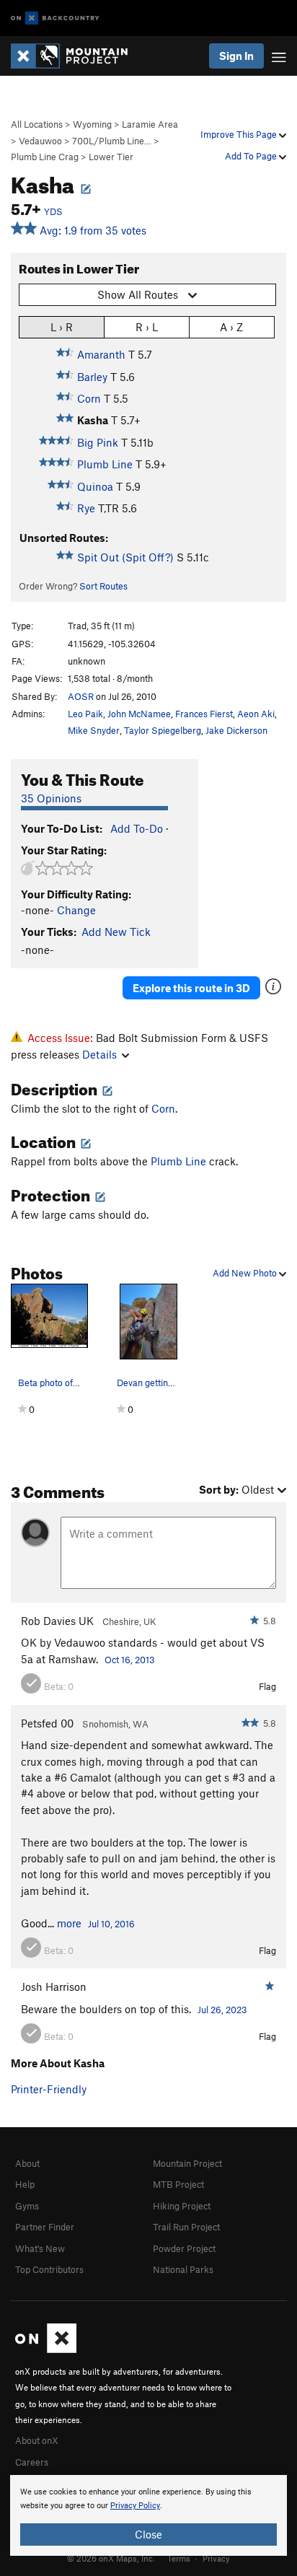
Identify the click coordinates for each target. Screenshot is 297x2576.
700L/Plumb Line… (112, 141)
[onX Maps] (46, 2349)
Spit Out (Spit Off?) (125, 557)
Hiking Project (182, 2206)
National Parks (183, 2269)
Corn (89, 398)
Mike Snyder (94, 730)
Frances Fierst (204, 714)
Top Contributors (49, 2269)
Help (25, 2184)
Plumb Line (105, 464)
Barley (92, 377)
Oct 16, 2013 (130, 1660)
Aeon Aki (256, 714)
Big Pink (98, 442)
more (69, 1923)
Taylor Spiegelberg (163, 730)
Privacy (216, 2558)
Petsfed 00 (47, 1723)
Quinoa (95, 486)
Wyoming (92, 124)
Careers (32, 2462)
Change (76, 910)
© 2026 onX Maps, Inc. (111, 2558)
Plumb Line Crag (45, 157)
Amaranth (101, 354)
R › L (147, 327)
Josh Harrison (54, 1986)
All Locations (37, 124)
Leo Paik (85, 714)
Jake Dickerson (236, 730)
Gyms (27, 2206)
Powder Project (184, 2248)
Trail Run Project (186, 2227)
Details (99, 1054)
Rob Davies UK (57, 1621)
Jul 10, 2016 (111, 1924)
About (27, 2163)
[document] (148, 2515)
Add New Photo (246, 1273)
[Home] (76, 56)
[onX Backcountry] (55, 18)
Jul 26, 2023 (222, 2010)
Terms (179, 2558)
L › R (62, 327)
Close (148, 2534)
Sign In (236, 56)
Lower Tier (111, 157)
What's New (40, 2248)
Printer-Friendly (49, 2089)
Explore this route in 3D (191, 988)
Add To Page (252, 156)
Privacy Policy (135, 2506)
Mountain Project (187, 2163)
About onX (37, 2440)
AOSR (81, 696)
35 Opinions (51, 798)
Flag (267, 1686)
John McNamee (139, 714)
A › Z (231, 327)
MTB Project (178, 2184)
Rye (86, 508)
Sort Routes (103, 586)
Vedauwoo (40, 141)
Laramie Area (150, 124)
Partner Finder (45, 2227)
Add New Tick (116, 932)
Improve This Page (240, 134)
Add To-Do (137, 828)
